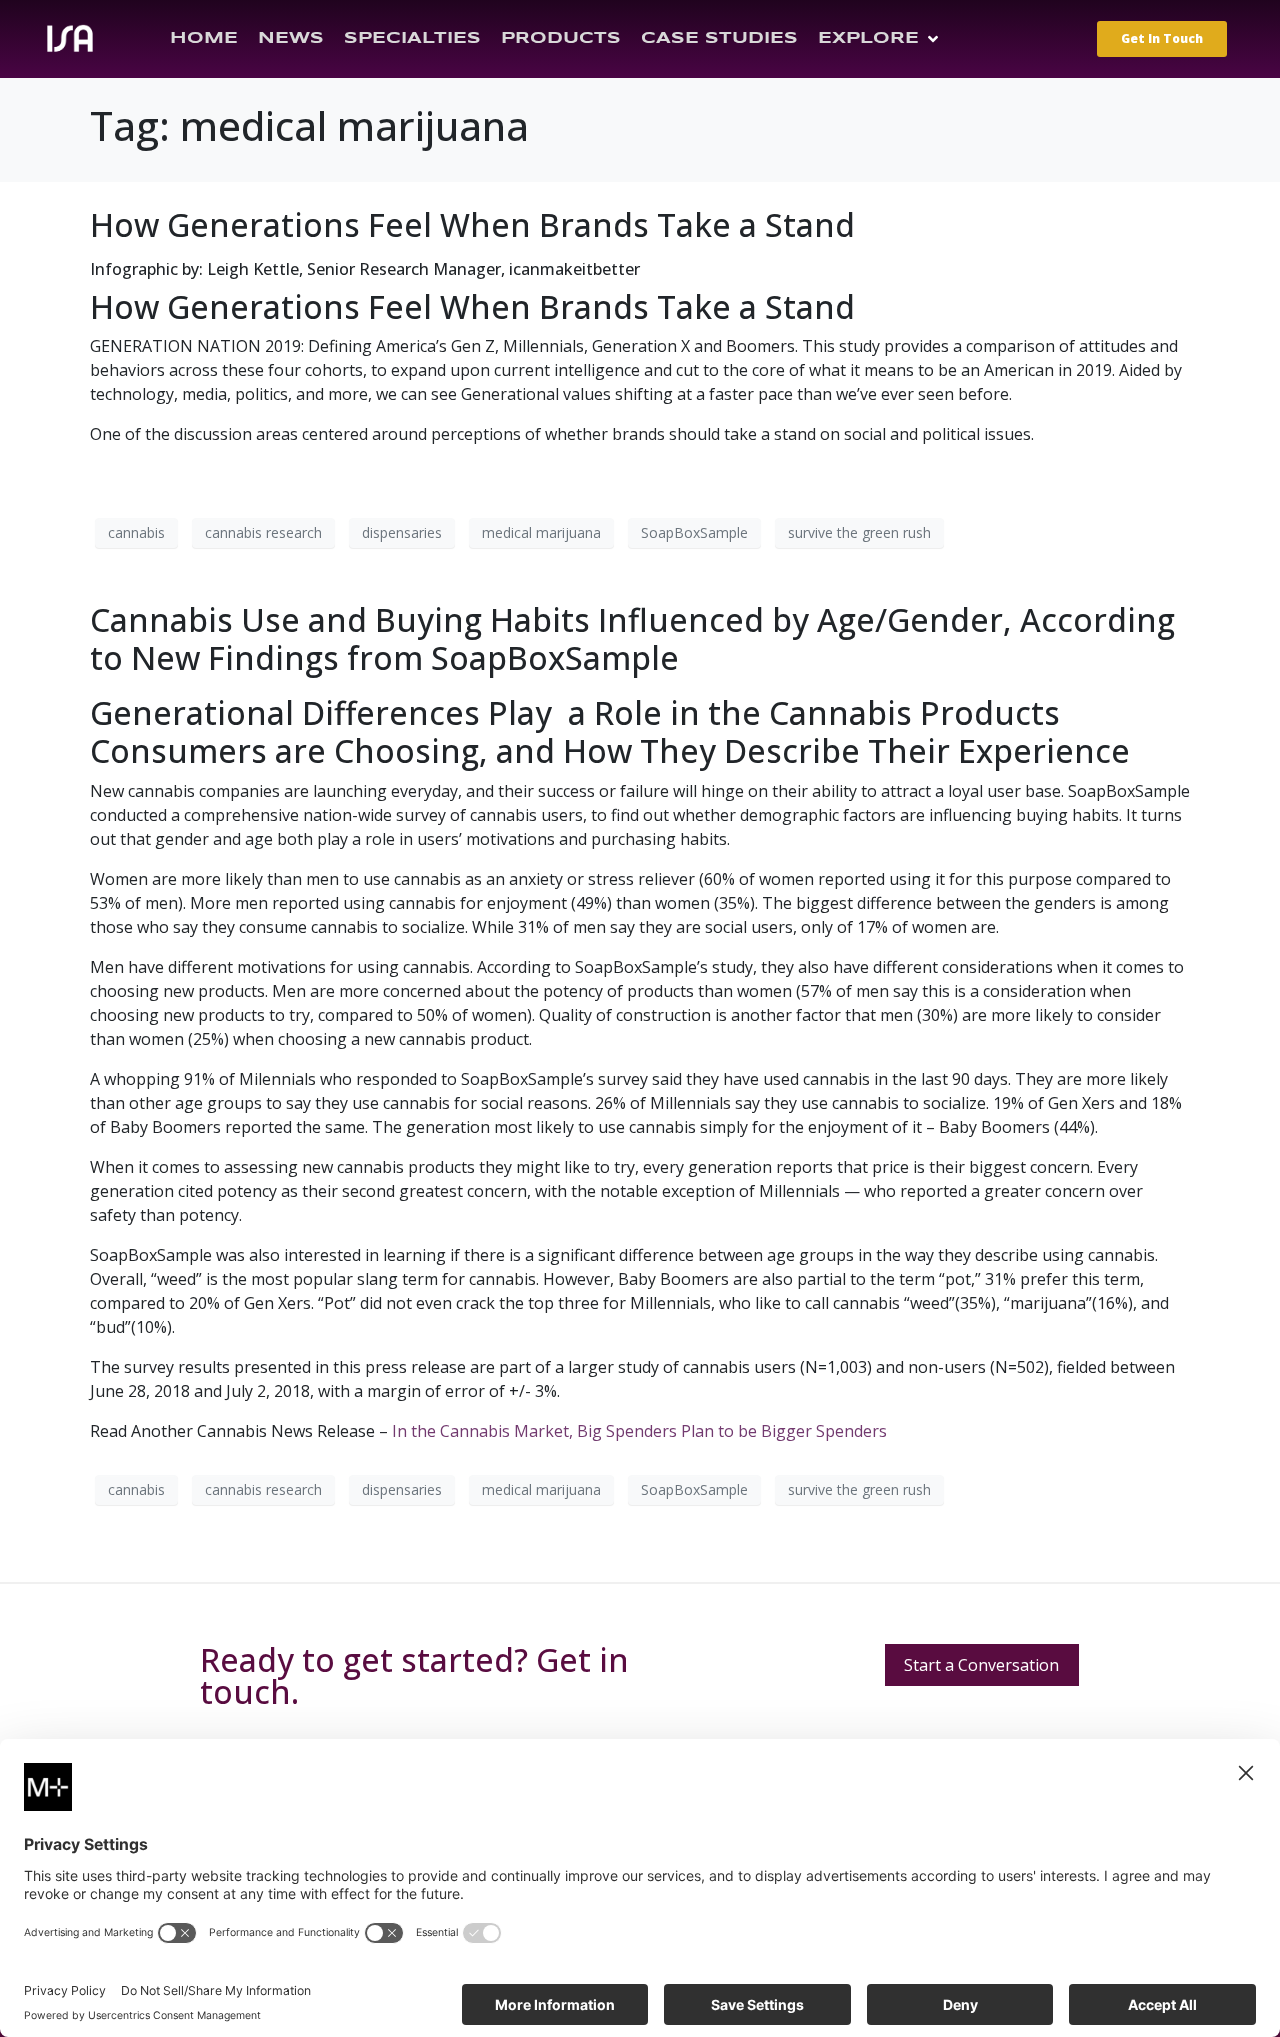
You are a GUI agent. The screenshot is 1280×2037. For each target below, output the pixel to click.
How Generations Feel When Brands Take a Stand (472, 224)
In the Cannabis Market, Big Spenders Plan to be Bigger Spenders (639, 1431)
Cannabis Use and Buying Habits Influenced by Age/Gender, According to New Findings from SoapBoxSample (632, 638)
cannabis (136, 532)
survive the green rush (859, 532)
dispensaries (402, 532)
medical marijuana (541, 532)
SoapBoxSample (694, 532)
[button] (880, 39)
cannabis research (263, 532)
